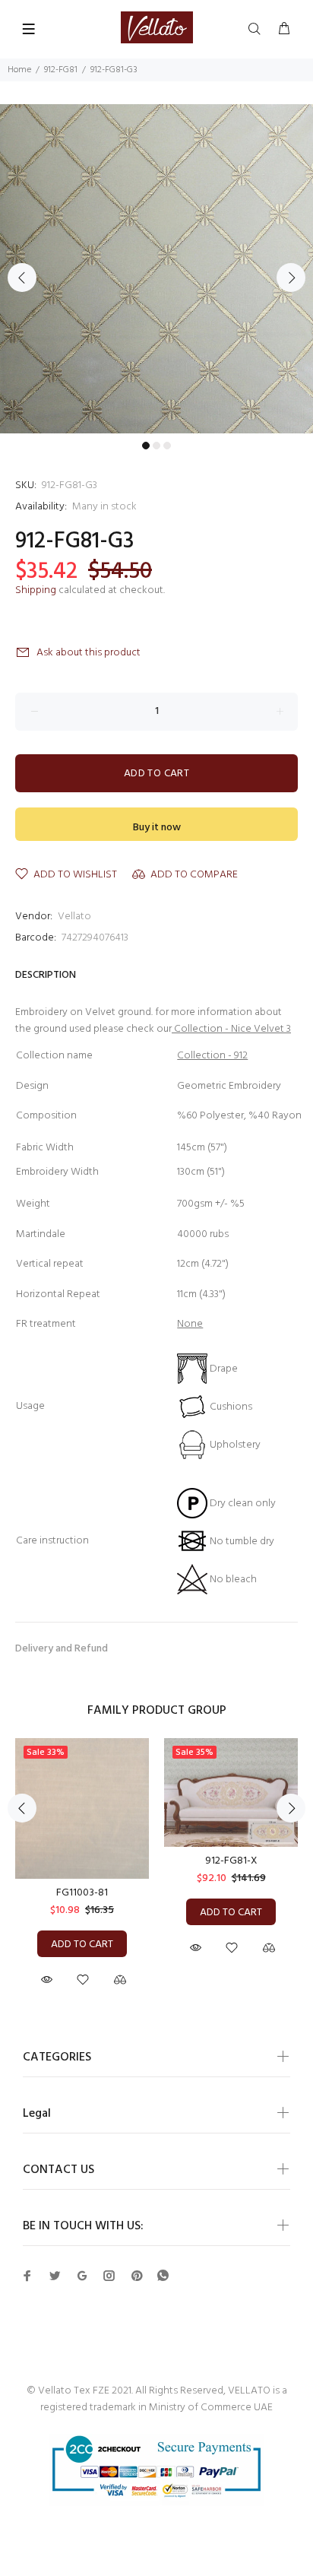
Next (291, 278)
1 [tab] (146, 446)
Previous (22, 278)
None (190, 1324)
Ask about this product (89, 653)
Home (19, 70)
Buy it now (157, 828)
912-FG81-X (231, 1861)
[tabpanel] (156, 269)
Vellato (74, 917)
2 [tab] (156, 446)
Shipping (36, 590)
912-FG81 (61, 70)
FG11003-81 (82, 1893)
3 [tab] (167, 446)
